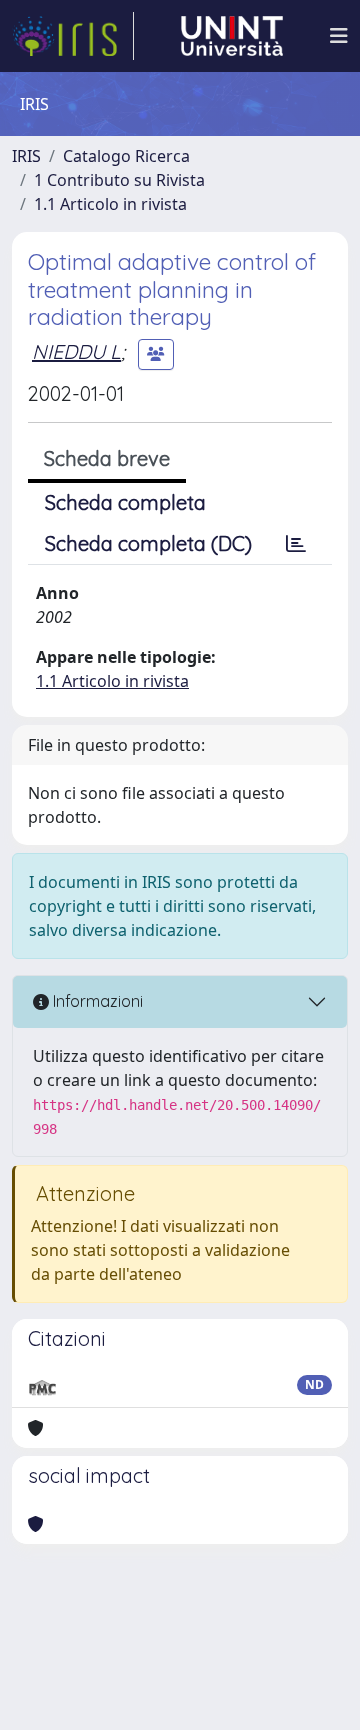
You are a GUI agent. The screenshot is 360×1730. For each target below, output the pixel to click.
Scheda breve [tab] (107, 458)
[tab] (296, 544)
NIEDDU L (76, 351)
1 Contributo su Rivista (119, 180)
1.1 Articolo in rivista (110, 204)
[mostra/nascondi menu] (339, 36)
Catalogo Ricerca (126, 156)
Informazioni (96, 1001)
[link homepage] (73, 36)
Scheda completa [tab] (125, 502)
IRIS (26, 156)
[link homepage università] (232, 36)
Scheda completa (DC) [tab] (148, 543)
